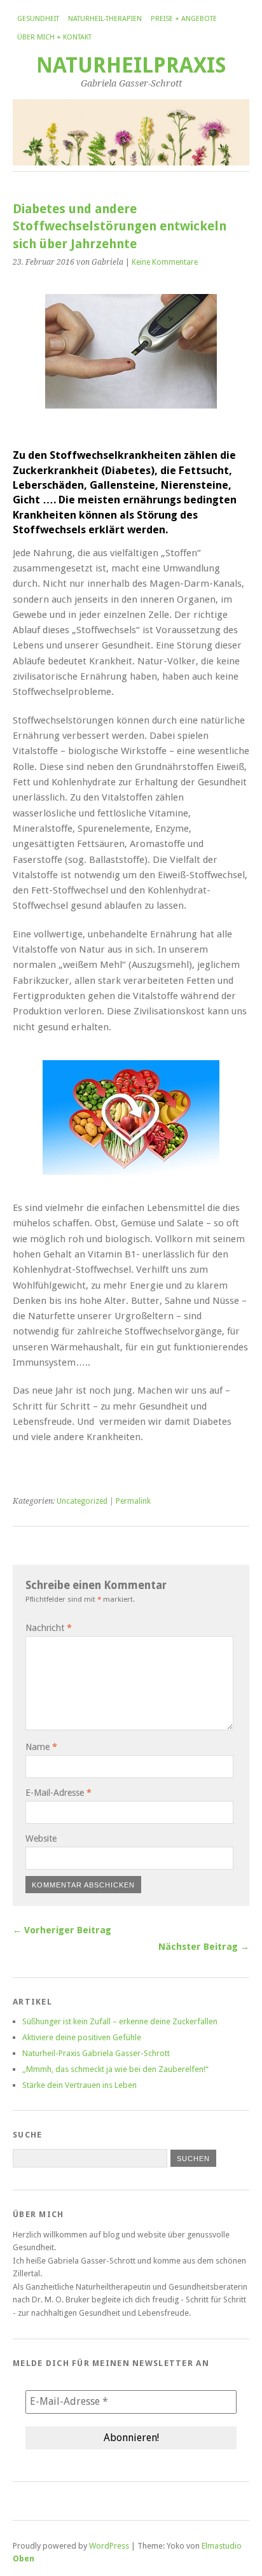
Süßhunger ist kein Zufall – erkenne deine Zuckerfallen (120, 2021)
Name (41, 1747)
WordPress (109, 2546)
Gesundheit (38, 19)
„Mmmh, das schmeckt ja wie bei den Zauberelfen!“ (115, 2069)
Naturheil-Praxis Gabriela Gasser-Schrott (96, 2053)
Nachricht (49, 1628)
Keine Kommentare (165, 262)
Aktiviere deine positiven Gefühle (82, 2037)
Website (41, 1838)
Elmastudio (222, 2546)
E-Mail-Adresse (59, 1793)
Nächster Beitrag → (204, 1947)
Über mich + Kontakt (54, 37)
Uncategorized (82, 1501)
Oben (24, 2558)
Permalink (133, 1501)
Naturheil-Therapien (105, 19)
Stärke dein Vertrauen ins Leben (79, 2085)
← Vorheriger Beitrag (62, 1930)
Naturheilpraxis (131, 65)
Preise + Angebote (184, 19)
